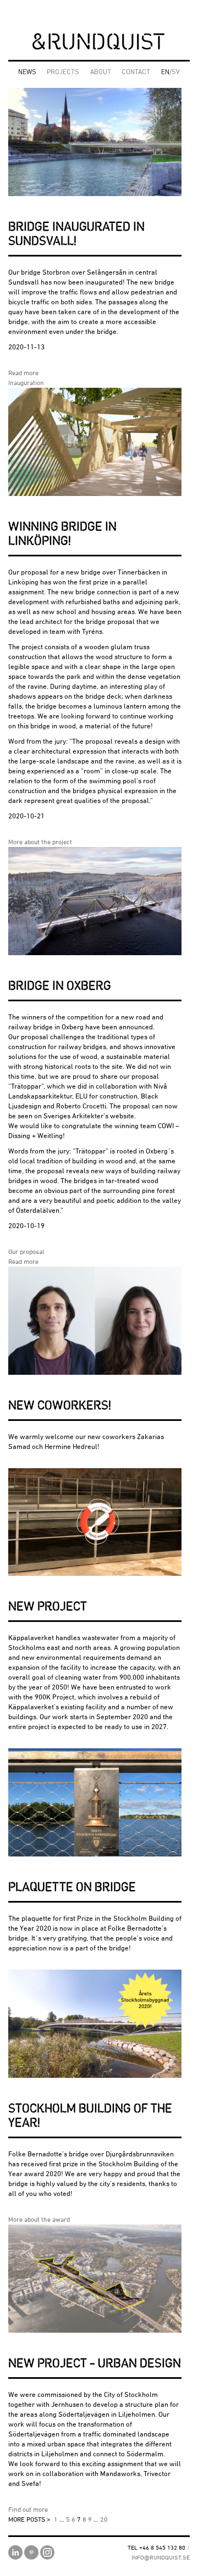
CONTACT (136, 73)
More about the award (39, 2219)
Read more (23, 373)
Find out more (28, 2509)
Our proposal (26, 1251)
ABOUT (101, 73)
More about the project (40, 842)
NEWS (27, 73)
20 (104, 2519)
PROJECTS (63, 73)
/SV (170, 73)
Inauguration (26, 383)
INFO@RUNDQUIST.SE (161, 2557)
